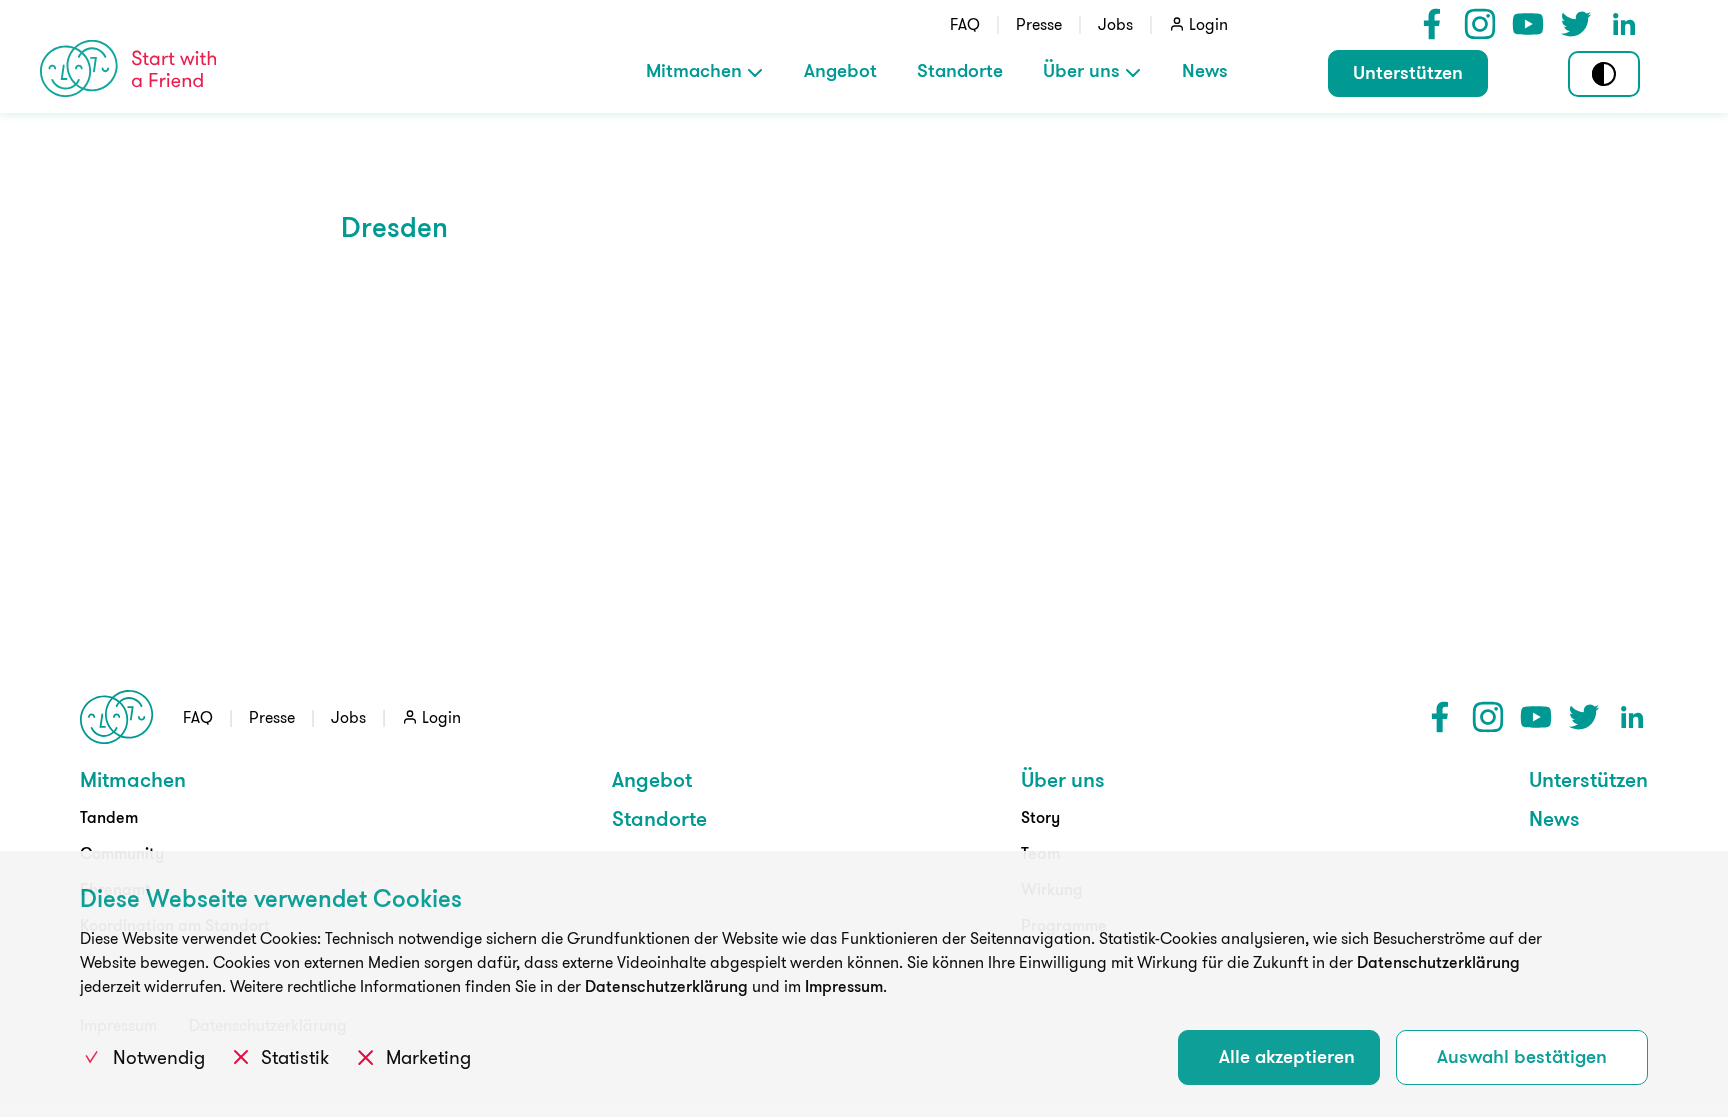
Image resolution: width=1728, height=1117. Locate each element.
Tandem (109, 817)
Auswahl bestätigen (1522, 1056)
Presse (1039, 24)
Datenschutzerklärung (1438, 962)
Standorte (960, 70)
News (1205, 70)
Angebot (840, 70)
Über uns (1081, 70)
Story (1040, 817)
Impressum (844, 986)
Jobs (1115, 24)
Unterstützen (1408, 72)
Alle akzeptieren (1287, 1056)
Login (1208, 24)
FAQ (965, 24)
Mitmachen (694, 70)
